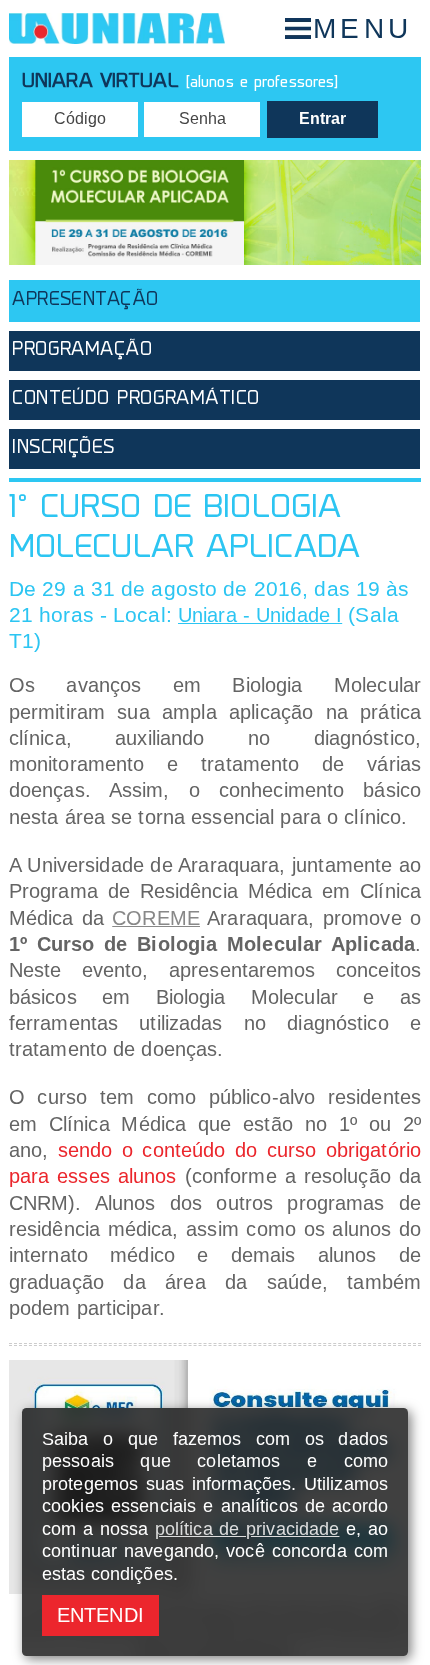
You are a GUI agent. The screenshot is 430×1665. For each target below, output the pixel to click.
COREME (156, 918)
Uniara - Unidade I (260, 615)
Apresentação (85, 300)
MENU (363, 28)
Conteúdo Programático (135, 399)
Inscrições (63, 448)
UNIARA (117, 28)
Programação (82, 350)
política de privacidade (247, 1529)
